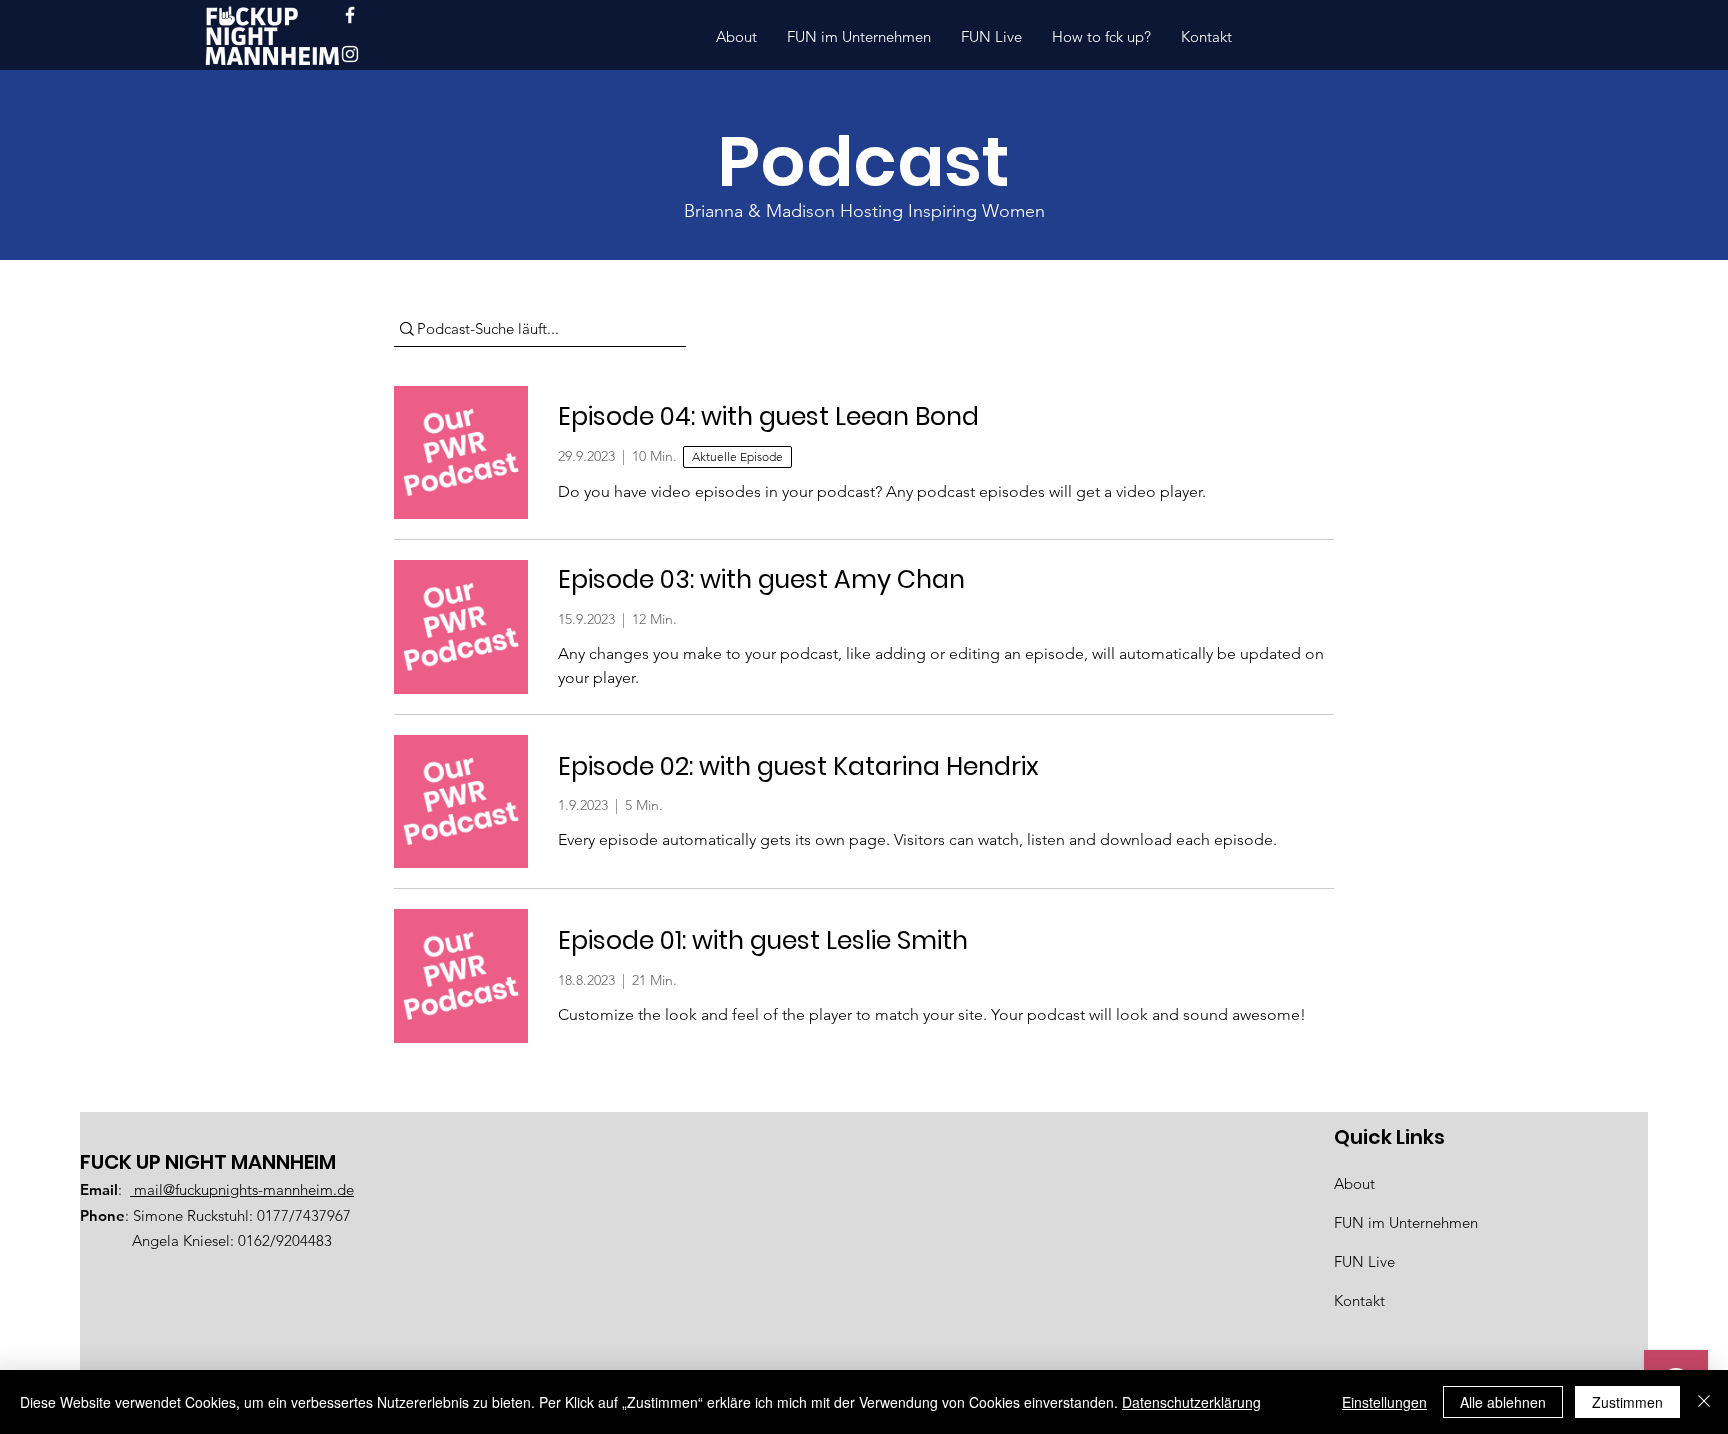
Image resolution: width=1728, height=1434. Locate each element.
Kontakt (1359, 1300)
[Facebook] (350, 15)
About (1354, 1183)
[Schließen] (1704, 1402)
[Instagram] (350, 54)
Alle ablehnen (1503, 1402)
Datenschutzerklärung (1191, 1402)
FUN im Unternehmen (1406, 1222)
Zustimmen (1627, 1402)
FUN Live (1364, 1261)
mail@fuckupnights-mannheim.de (242, 1189)
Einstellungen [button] (1384, 1402)
